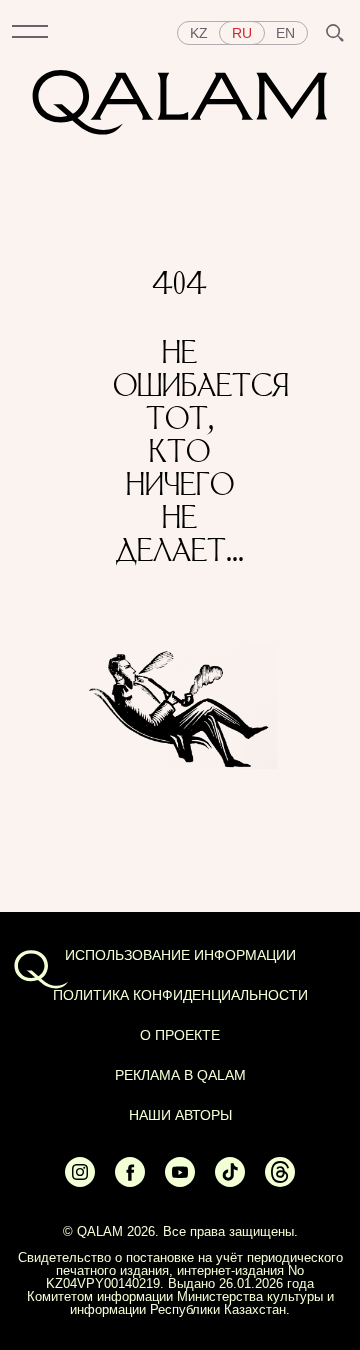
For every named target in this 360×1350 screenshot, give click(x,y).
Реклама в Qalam (180, 1075)
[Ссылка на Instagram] (80, 1182)
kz (199, 33)
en (285, 33)
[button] (30, 33)
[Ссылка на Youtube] (180, 1182)
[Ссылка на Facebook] (130, 1182)
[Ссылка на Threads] (280, 1182)
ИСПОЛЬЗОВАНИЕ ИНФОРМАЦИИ (180, 955)
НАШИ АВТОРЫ (180, 1115)
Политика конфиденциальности (180, 995)
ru (242, 33)
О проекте (180, 1035)
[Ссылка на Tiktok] (230, 1182)
